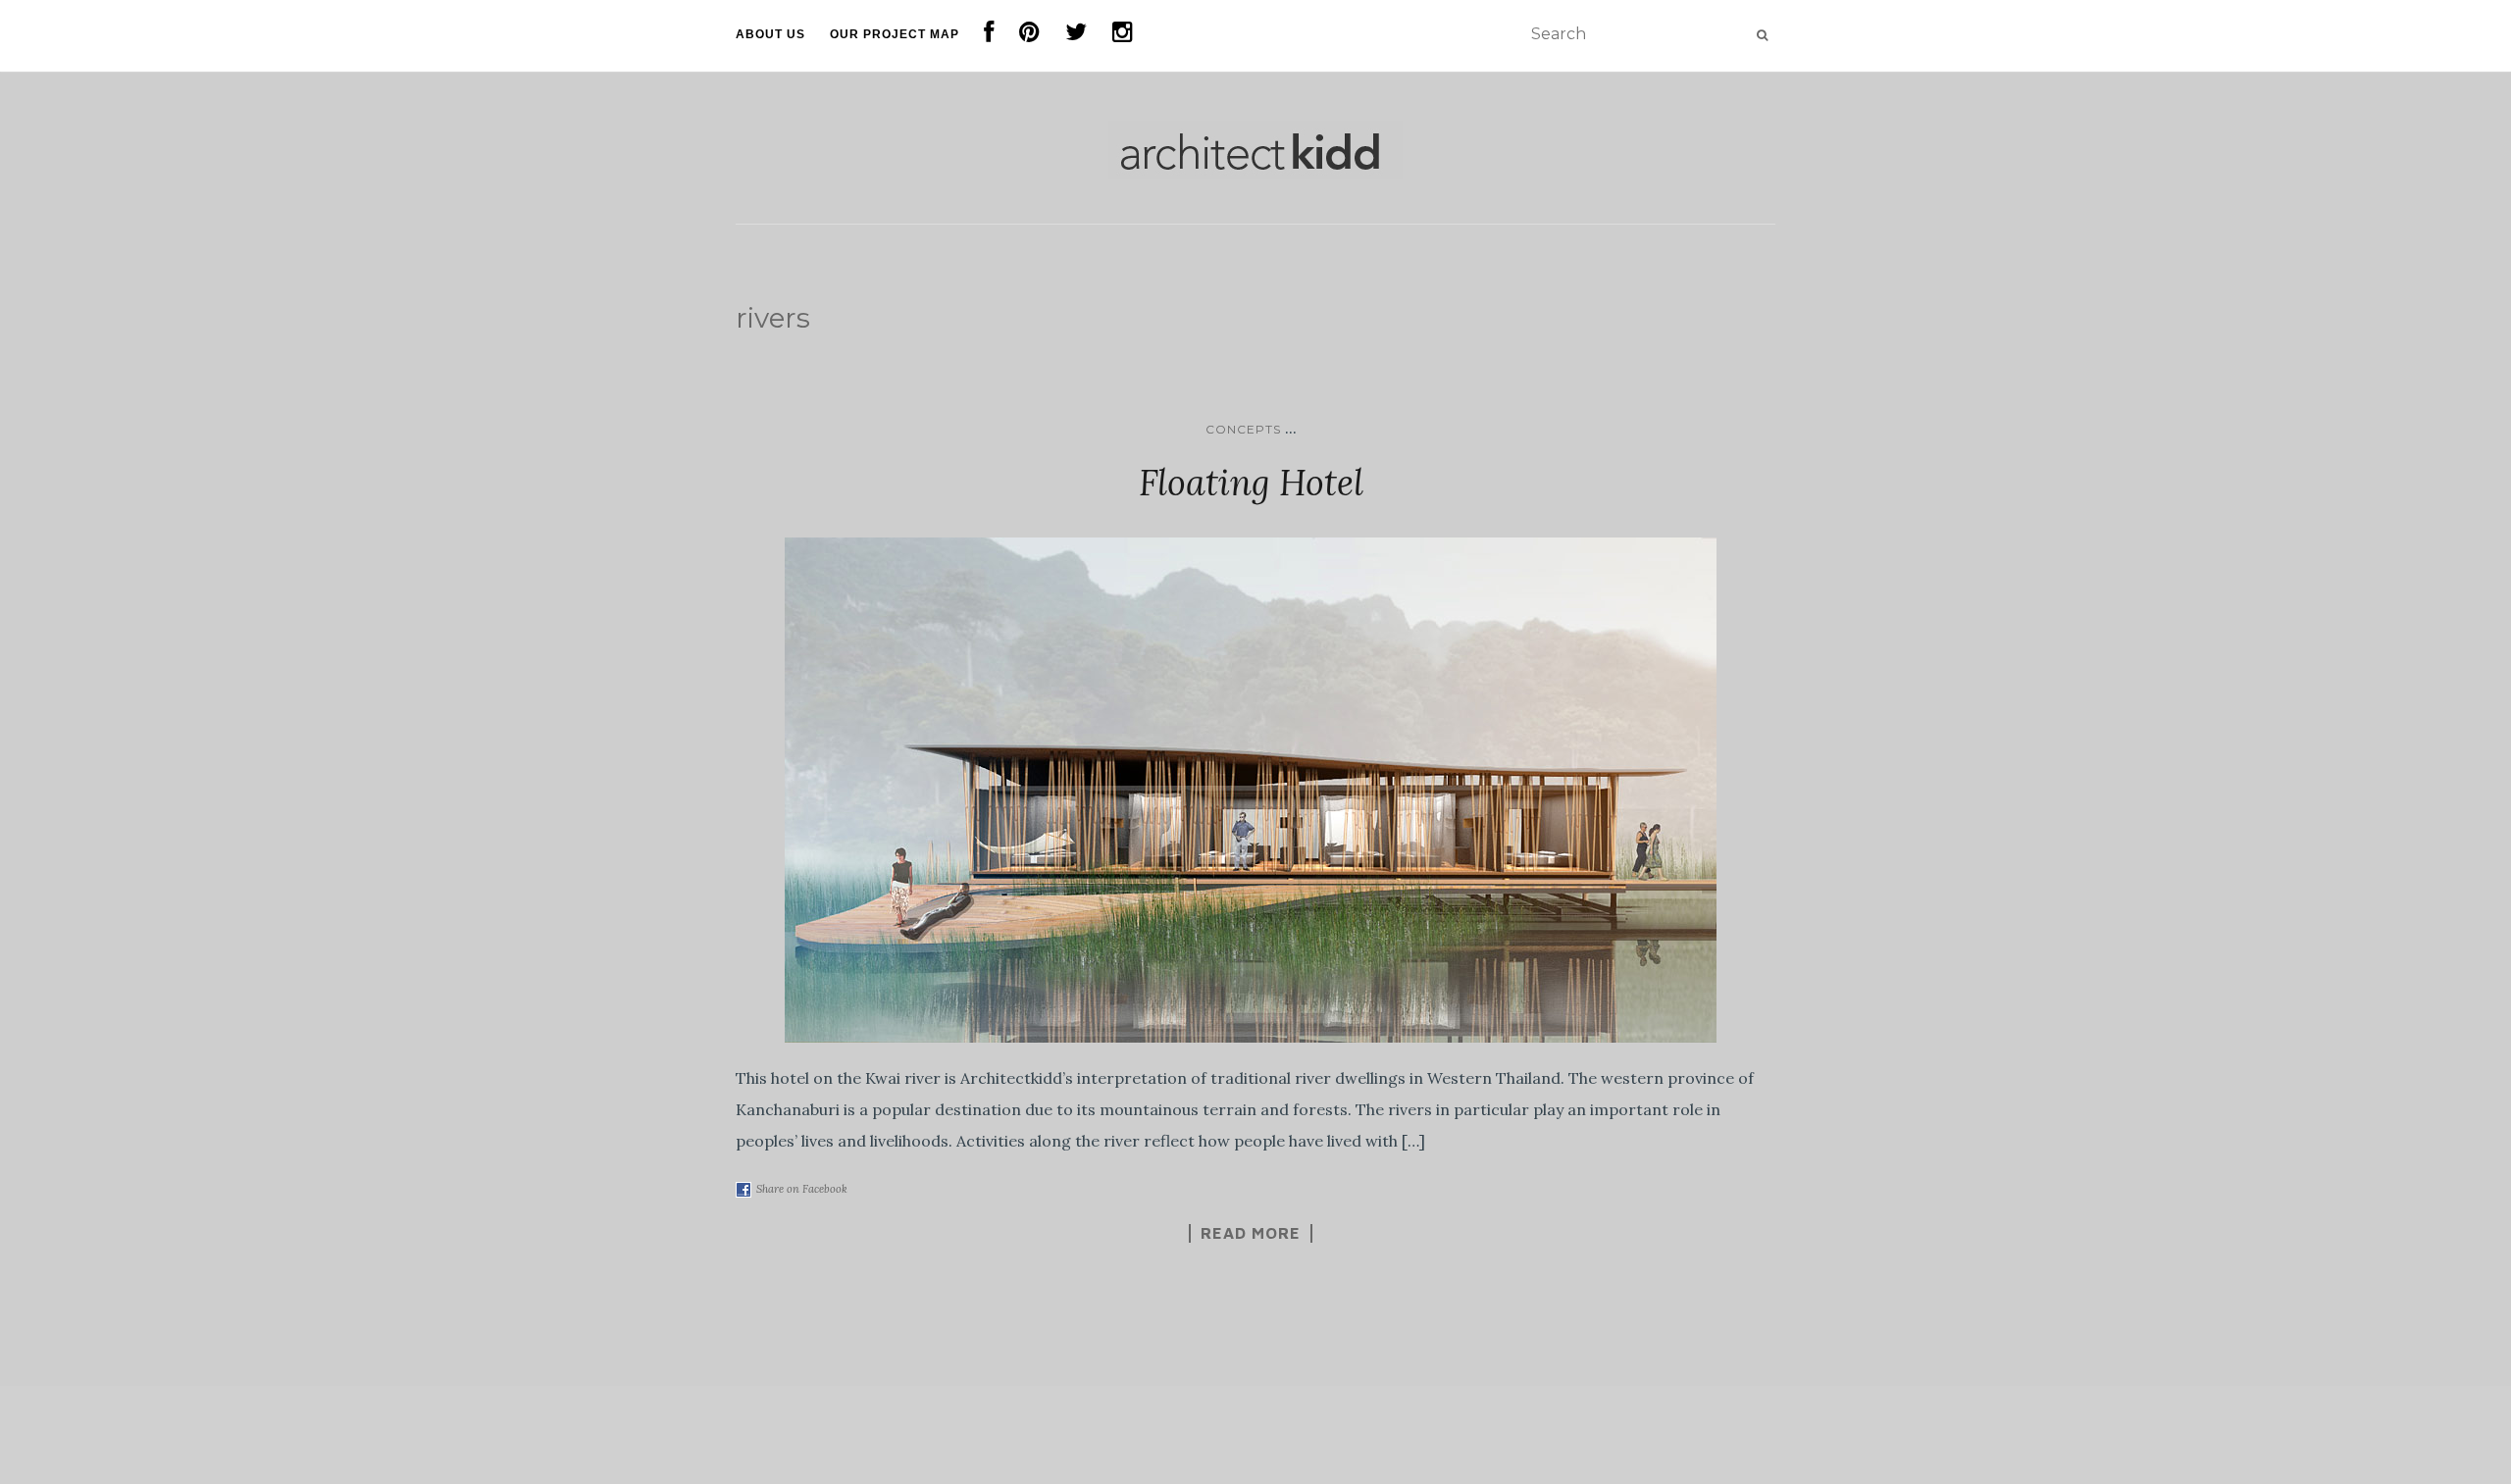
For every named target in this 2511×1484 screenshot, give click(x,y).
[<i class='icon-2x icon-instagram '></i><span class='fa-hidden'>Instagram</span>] (1123, 36)
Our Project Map (895, 34)
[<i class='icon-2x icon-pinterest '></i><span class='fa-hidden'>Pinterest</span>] (1030, 36)
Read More (1251, 1233)
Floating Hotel (1251, 483)
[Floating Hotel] (1251, 790)
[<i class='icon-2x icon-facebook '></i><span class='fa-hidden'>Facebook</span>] (989, 36)
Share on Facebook (802, 1189)
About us (770, 34)
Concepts (1243, 429)
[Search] (1762, 35)
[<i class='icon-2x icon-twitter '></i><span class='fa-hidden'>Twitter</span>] (1076, 36)
